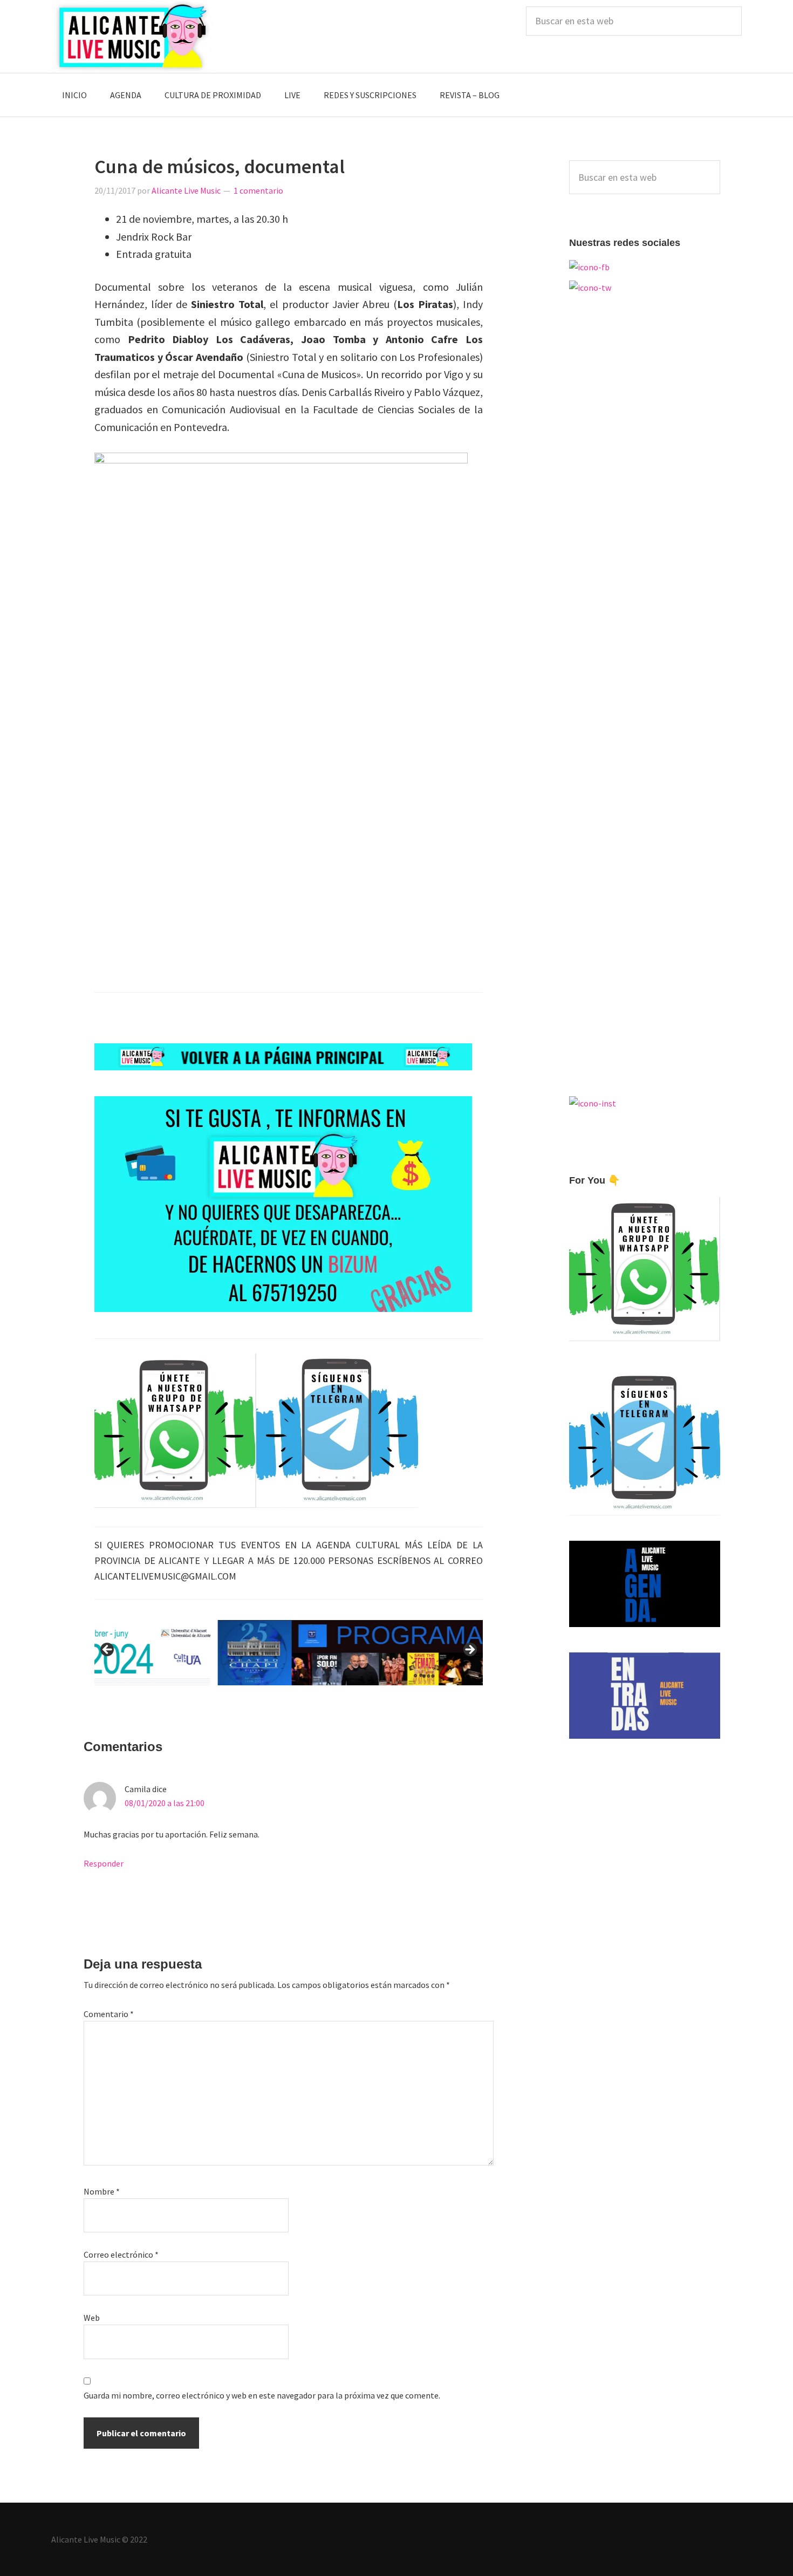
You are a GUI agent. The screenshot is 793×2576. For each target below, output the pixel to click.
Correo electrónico (121, 2254)
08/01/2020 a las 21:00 (165, 1803)
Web (92, 2318)
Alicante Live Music (132, 36)
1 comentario (258, 190)
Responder (104, 1863)
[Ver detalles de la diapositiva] (289, 1652)
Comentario (109, 2014)
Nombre (102, 2191)
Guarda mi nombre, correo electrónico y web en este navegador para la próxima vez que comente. (262, 2395)
